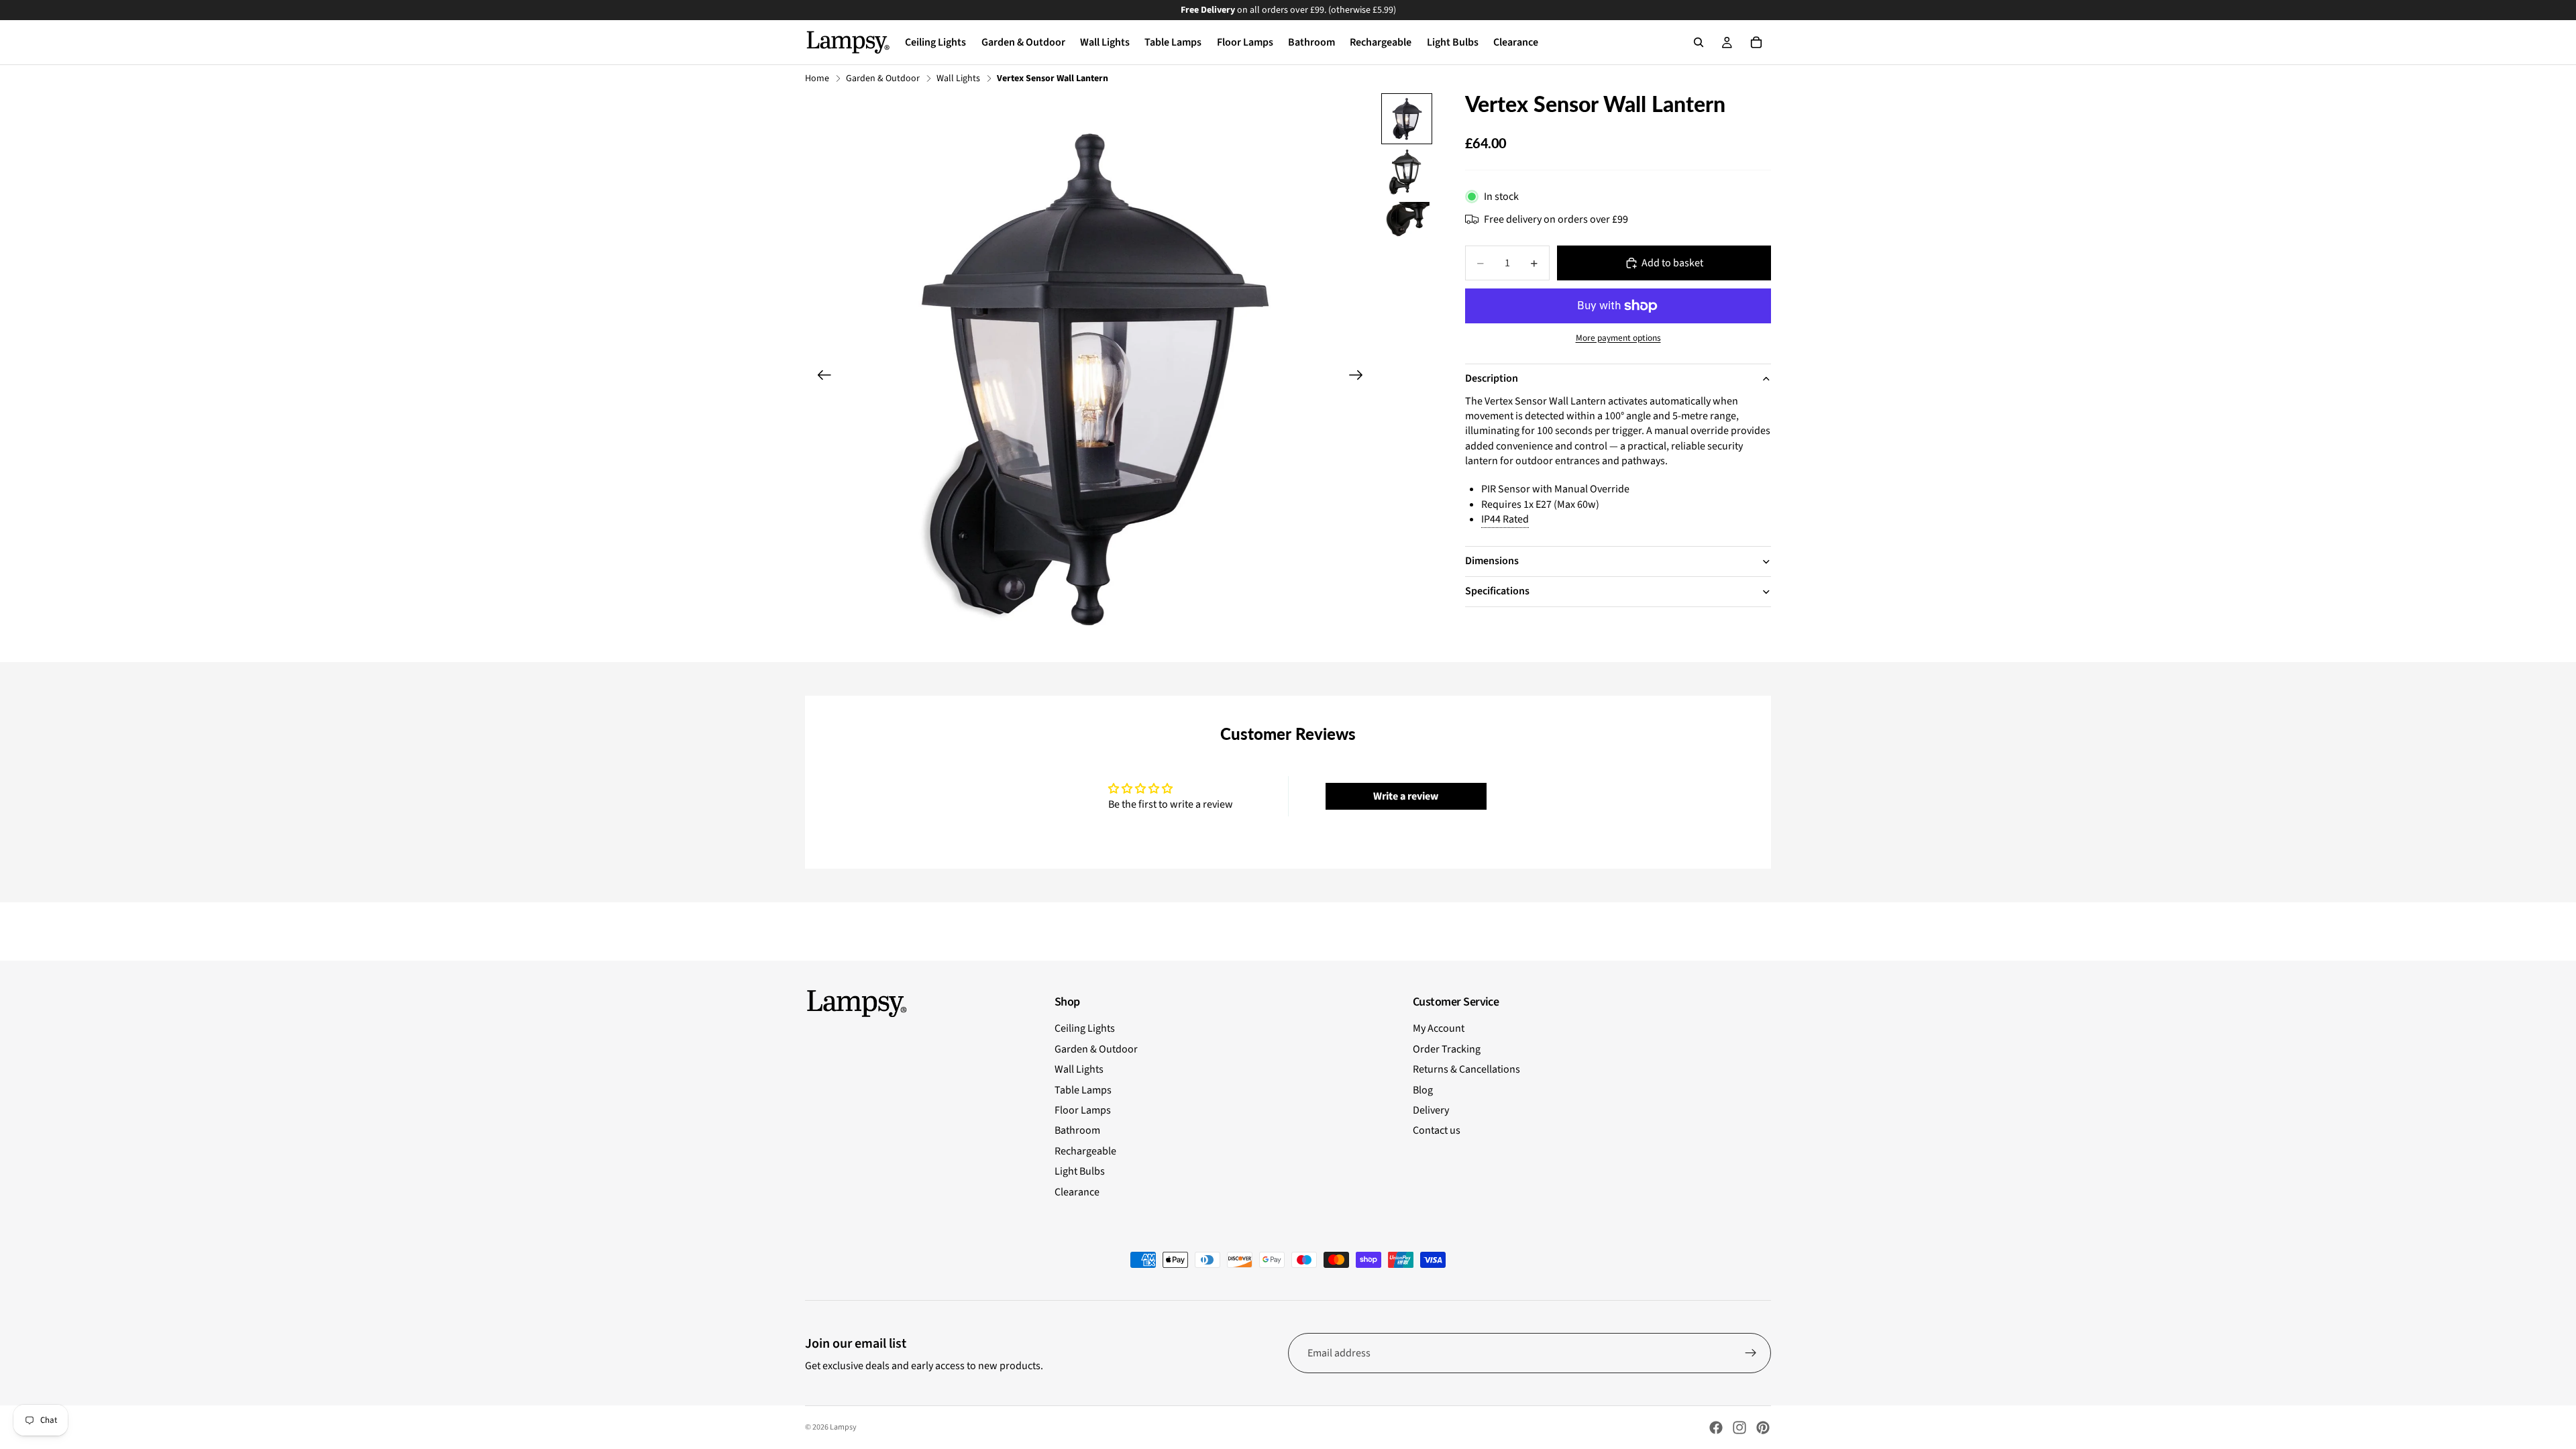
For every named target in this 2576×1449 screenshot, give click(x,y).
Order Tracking (1447, 1049)
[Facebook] (1716, 1428)
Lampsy (843, 1427)
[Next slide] (1360, 377)
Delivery (1431, 1110)
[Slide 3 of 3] (1407, 220)
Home (817, 79)
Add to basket (1672, 263)
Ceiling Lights (1085, 1028)
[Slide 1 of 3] (1407, 119)
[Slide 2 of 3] (1407, 172)
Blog (1423, 1090)
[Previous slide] (820, 377)
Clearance (1077, 1192)
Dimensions (1492, 561)
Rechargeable (1085, 1151)
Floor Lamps (1083, 1110)
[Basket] (1756, 42)
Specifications (1497, 591)
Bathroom (1077, 1130)
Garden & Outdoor (883, 79)
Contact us (1437, 1130)
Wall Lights (958, 79)
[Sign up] (1751, 1353)
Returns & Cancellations (1466, 1069)
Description (1492, 378)
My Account (1439, 1028)
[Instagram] (1739, 1428)
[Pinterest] (1763, 1428)
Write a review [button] (1406, 796)
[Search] (1699, 42)
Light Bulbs (1080, 1171)
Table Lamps (1083, 1090)
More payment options (1618, 338)
